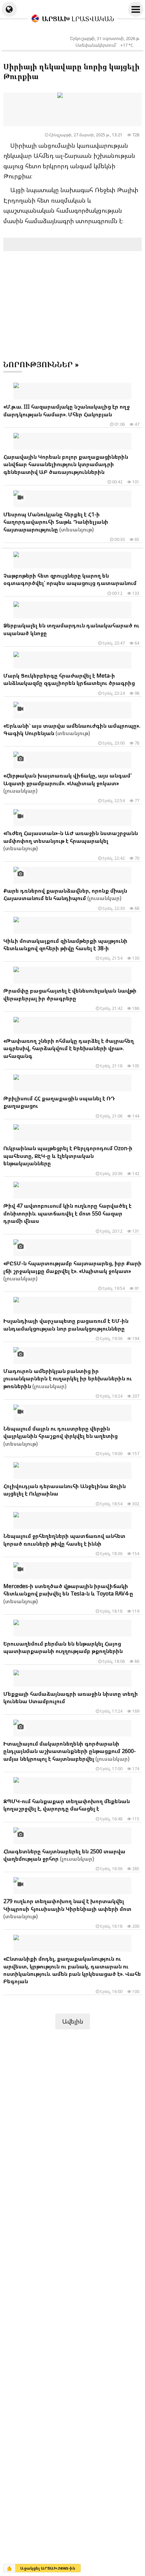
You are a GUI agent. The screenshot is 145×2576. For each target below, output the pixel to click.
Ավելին (73, 2021)
